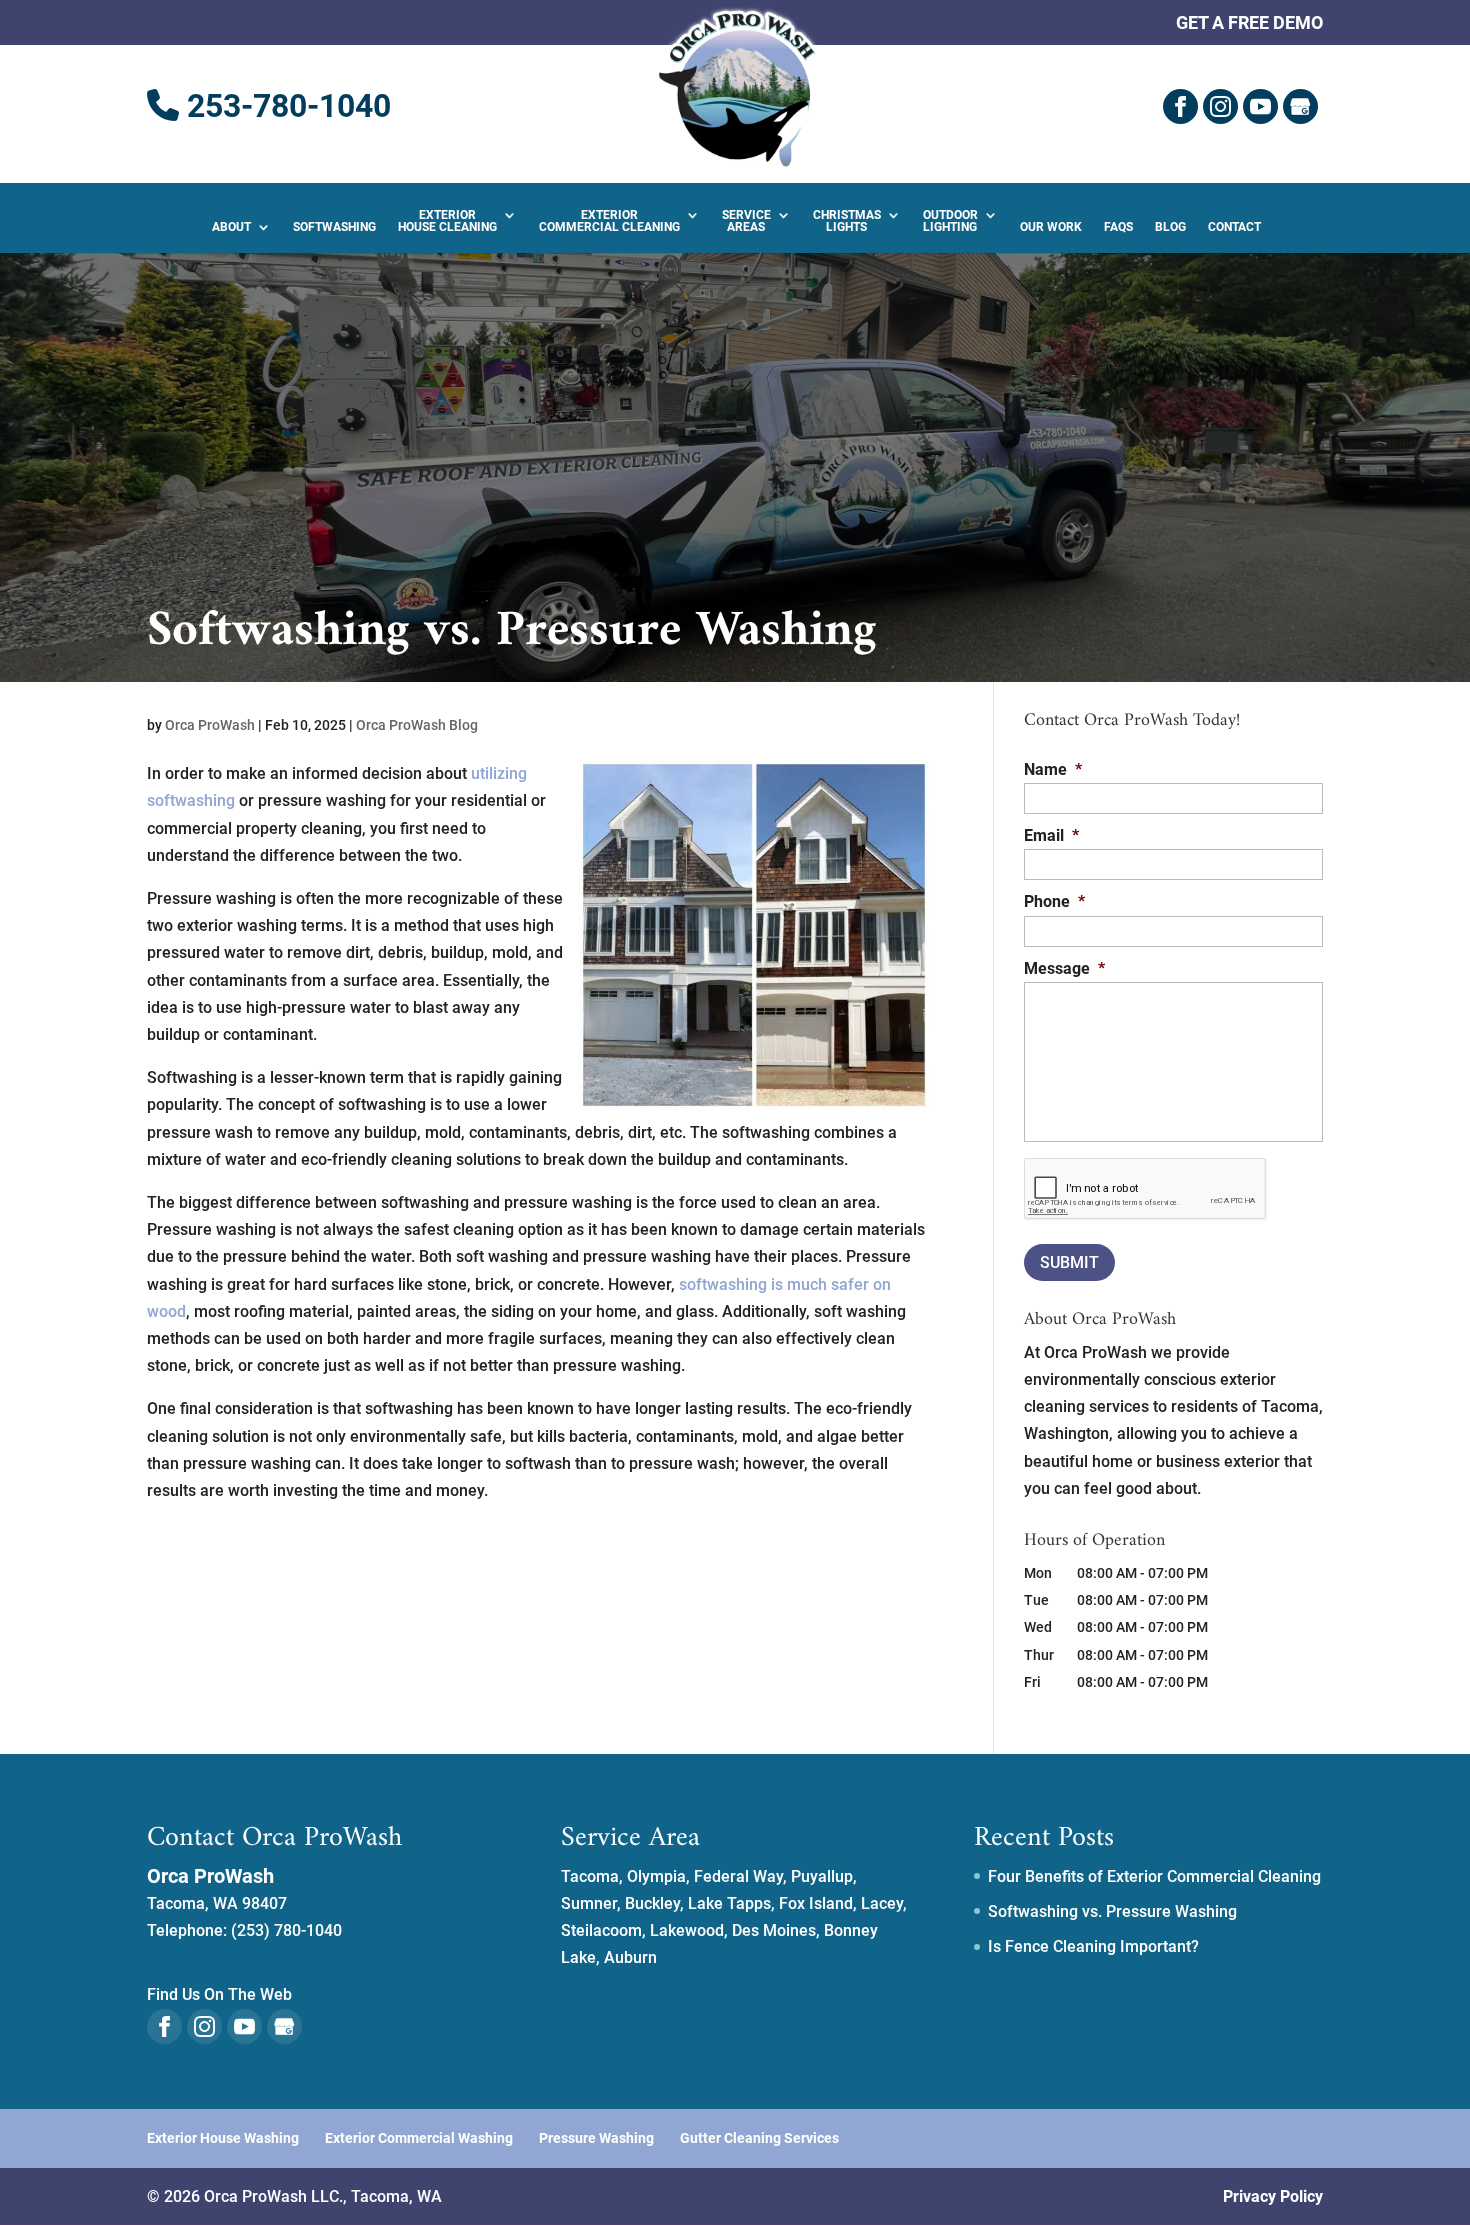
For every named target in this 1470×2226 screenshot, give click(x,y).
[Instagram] (1220, 106)
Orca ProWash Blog (417, 725)
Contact (1234, 227)
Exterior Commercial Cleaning (609, 221)
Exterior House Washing (223, 2138)
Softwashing (334, 227)
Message (1064, 968)
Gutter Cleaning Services (759, 2138)
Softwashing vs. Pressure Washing (1112, 1911)
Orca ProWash (210, 725)
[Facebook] (1180, 106)
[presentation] (1145, 1189)
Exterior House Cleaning (447, 221)
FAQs (1118, 227)
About (231, 227)
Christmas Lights (847, 221)
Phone (1054, 901)
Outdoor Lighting (950, 221)
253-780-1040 (285, 106)
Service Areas (746, 221)
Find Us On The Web (219, 1994)
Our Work (1051, 227)
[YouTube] (1260, 106)
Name (1053, 769)
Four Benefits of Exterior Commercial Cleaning (1154, 1876)
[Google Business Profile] (1300, 106)
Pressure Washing (596, 2138)
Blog (1170, 227)
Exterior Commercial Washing (419, 2138)
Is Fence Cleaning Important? (1093, 1946)
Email (1051, 835)
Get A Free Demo (1249, 23)
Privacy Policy (1273, 2196)
